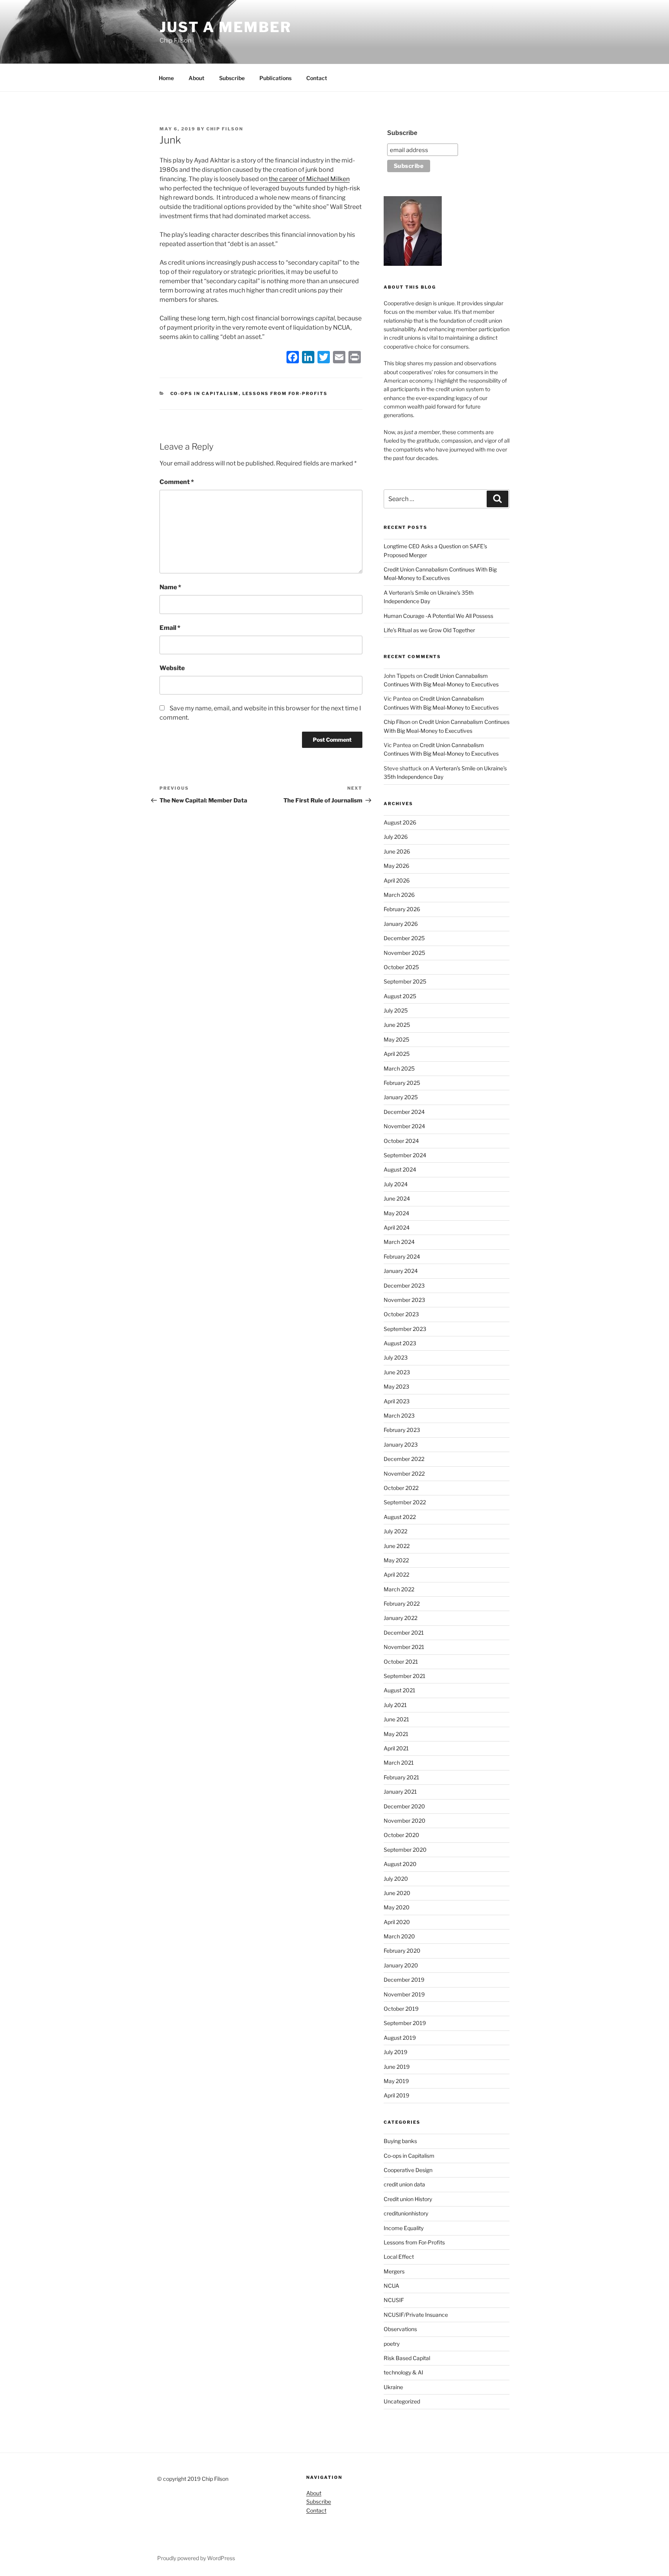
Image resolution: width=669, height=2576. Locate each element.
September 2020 (405, 1850)
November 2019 (404, 1994)
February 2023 (402, 1430)
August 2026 (400, 822)
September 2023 (405, 1329)
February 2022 (402, 1604)
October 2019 (401, 2009)
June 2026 (397, 851)
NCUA (391, 2286)
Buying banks (400, 2141)
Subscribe (232, 78)
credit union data (404, 2184)
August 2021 (400, 1690)
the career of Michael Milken (309, 179)
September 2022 (405, 1502)
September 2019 (405, 2023)
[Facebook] (293, 358)
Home (166, 78)
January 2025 (401, 1097)
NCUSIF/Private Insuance (416, 2315)
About (196, 78)
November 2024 (404, 1126)
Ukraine (393, 2387)
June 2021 (396, 1719)
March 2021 (399, 1763)
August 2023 (400, 1343)
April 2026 (397, 880)
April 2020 (397, 1922)
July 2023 (396, 1357)
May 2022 (396, 1560)
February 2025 (402, 1083)
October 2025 (401, 967)
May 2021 (396, 1734)
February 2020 (402, 1951)
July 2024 (396, 1184)
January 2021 (400, 1792)
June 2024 (397, 1198)
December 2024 (404, 1112)
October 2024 (401, 1141)
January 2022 (401, 1618)
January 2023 (401, 1445)
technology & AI (403, 2372)
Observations (400, 2329)
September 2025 (405, 981)
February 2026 (402, 909)
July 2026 (396, 837)
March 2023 (399, 1415)
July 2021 (395, 1705)
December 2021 (404, 1633)
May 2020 (397, 1907)
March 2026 (399, 895)
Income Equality (404, 2228)
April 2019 (396, 2095)
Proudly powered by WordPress (196, 2558)
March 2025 (399, 1068)
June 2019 (397, 2067)
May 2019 (396, 2081)
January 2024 (401, 1271)
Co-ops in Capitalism (205, 393)
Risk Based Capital (407, 2358)
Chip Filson (225, 129)
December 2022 (404, 1459)
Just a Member (225, 27)
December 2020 (404, 1806)
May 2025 (396, 1039)
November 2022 (404, 1474)
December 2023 (404, 1285)
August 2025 (400, 996)
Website (172, 668)
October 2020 (401, 1835)
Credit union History (408, 2199)
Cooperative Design (408, 2170)
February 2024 (402, 1256)
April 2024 (397, 1227)
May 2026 (396, 866)
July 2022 (395, 1531)
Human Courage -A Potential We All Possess (438, 616)
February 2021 (401, 1777)
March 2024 (399, 1242)
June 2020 (397, 1893)
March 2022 (399, 1589)
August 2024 (400, 1169)
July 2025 (396, 1010)
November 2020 (405, 1821)
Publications (275, 78)
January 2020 (401, 1965)
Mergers (394, 2271)
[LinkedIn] (308, 358)
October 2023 (401, 1314)
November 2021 (404, 1647)
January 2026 (401, 924)
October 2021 (401, 1662)
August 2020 (400, 1864)
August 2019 (400, 2038)
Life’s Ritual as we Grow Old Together (429, 630)
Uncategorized (402, 2401)
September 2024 (405, 1155)
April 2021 (396, 1748)
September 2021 (405, 1676)
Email (170, 628)
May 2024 (396, 1213)
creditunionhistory (406, 2213)
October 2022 (401, 1488)
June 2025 (397, 1025)
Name (170, 587)
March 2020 (399, 1936)
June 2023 (397, 1372)
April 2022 (396, 1575)
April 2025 (397, 1054)
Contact (317, 78)
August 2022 (400, 1517)
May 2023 (396, 1386)
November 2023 (404, 1300)
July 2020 (396, 1879)
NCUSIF (394, 2300)
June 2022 (397, 1546)
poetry (392, 2344)
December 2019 (404, 1980)
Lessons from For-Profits (285, 393)
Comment (177, 482)
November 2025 (404, 953)
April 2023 (397, 1401)
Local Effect (399, 2257)
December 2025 (404, 938)
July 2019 (395, 2052)
